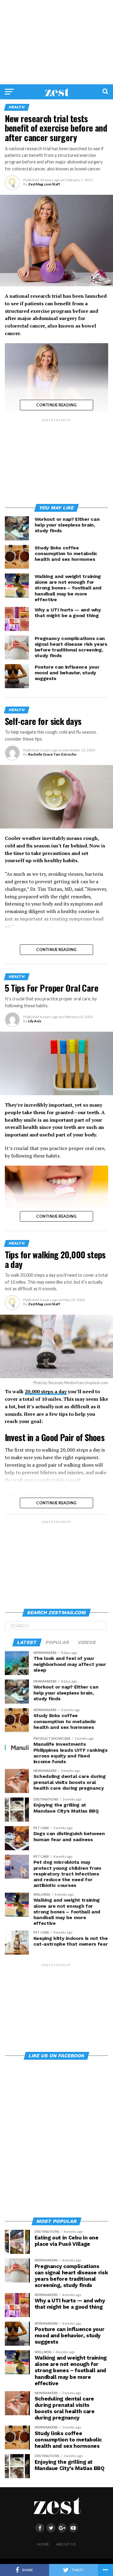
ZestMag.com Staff (44, 184)
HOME (43, 2544)
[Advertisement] (56, 42)
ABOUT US (66, 2544)
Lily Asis (35, 1021)
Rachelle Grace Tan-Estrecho (52, 754)
